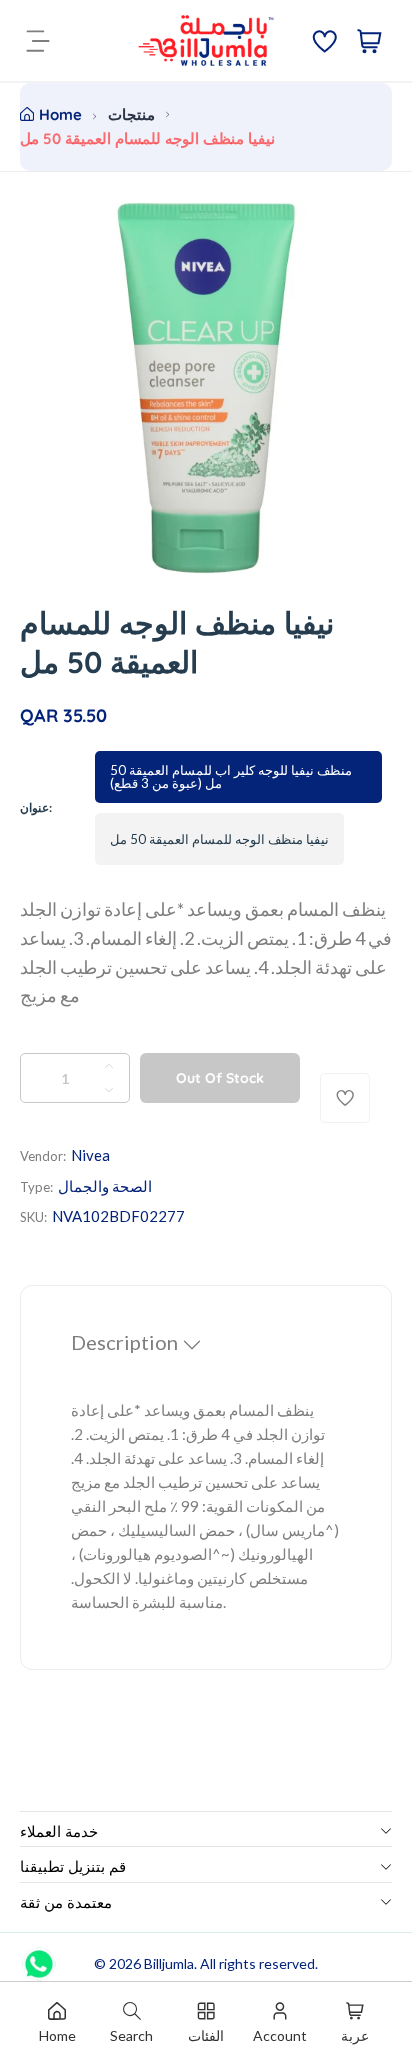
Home (60, 114)
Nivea (90, 1155)
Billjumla (169, 1963)
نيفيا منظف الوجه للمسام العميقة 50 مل (219, 839)
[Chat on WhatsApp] (39, 1957)
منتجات (131, 114)
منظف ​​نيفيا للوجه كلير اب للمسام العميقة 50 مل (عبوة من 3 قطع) (231, 776)
